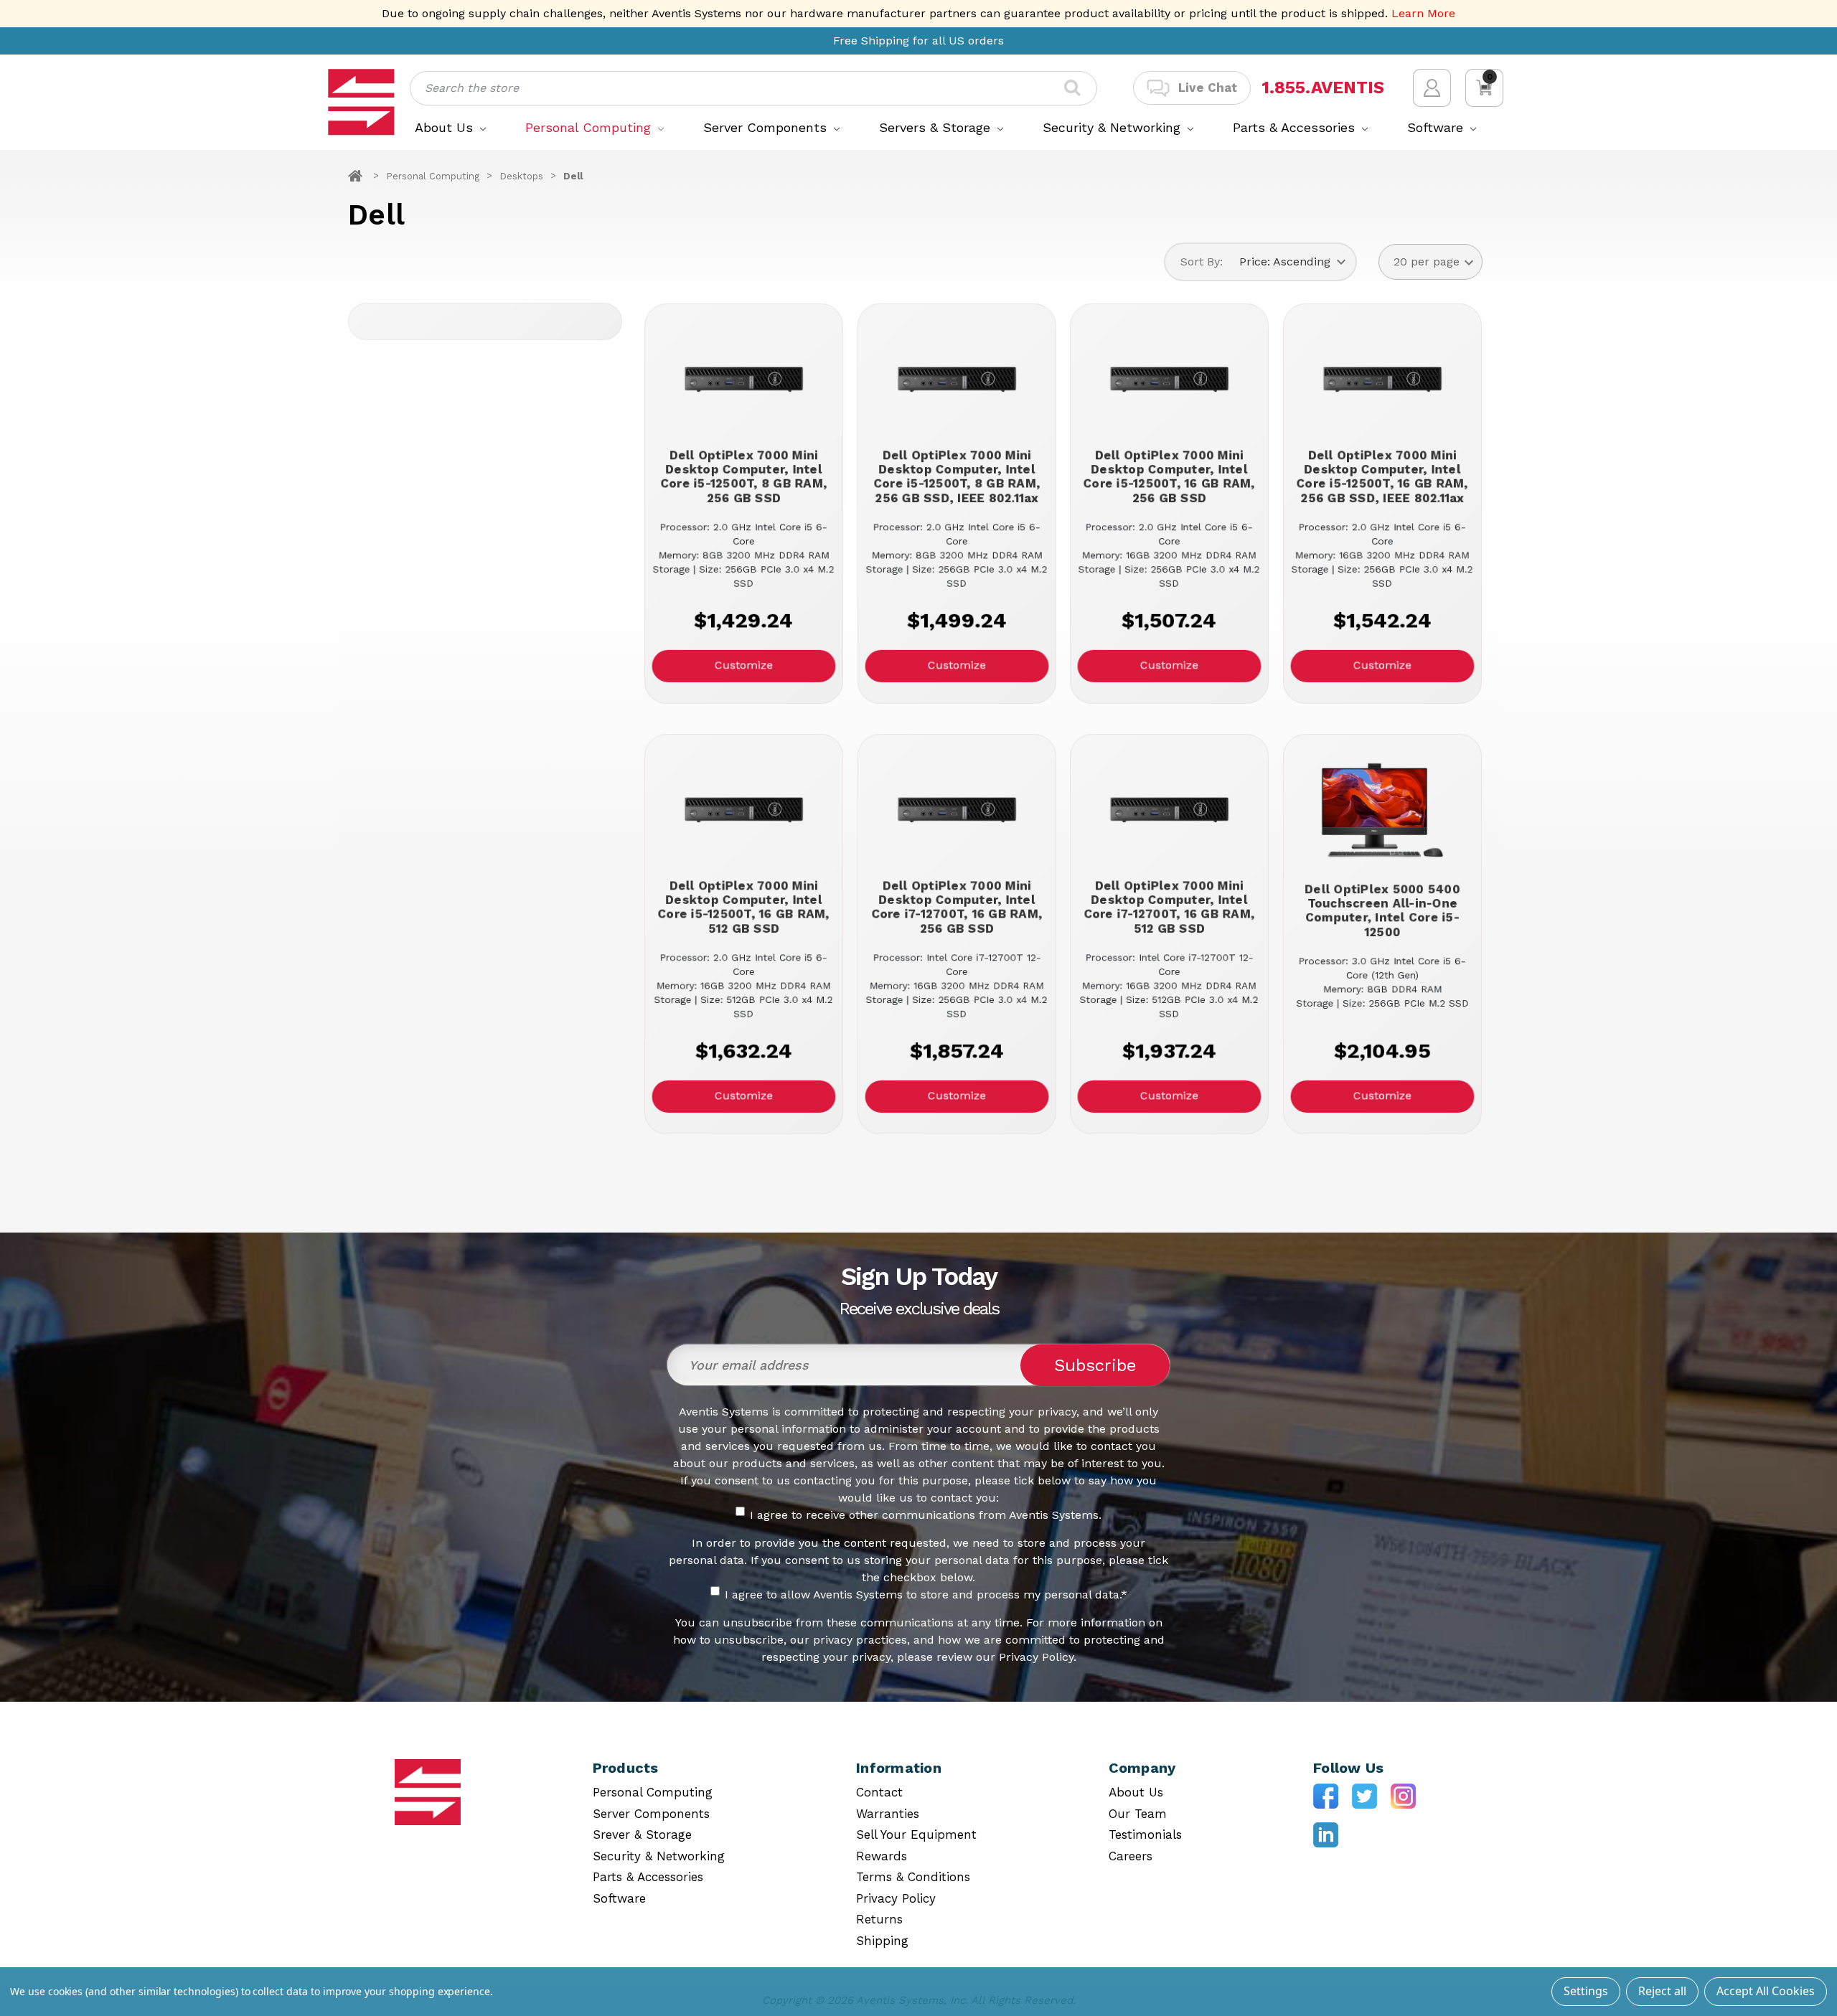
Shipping (882, 1941)
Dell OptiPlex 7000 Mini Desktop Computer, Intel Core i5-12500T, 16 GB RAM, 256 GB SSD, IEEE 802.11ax (1383, 476)
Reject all (1662, 1991)
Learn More (1423, 13)
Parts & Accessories (1296, 127)
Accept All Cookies (1766, 1991)
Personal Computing (590, 127)
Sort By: (1202, 262)
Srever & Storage (642, 1834)
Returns (879, 1919)
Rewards (882, 1856)
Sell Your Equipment (916, 1834)
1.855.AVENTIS (1323, 88)
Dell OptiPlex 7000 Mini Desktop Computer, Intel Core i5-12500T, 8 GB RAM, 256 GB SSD (744, 476)
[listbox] (1293, 262)
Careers (1131, 1856)
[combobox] (753, 88)
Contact (879, 1792)
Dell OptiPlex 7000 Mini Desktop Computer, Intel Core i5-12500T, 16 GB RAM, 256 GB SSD (1170, 476)
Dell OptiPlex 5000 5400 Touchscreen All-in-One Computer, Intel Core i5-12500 (1382, 910)
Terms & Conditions (913, 1877)
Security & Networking (1114, 127)
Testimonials (1145, 1834)
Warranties (888, 1814)
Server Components (767, 127)
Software (1437, 127)
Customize (743, 665)
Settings (1586, 1991)
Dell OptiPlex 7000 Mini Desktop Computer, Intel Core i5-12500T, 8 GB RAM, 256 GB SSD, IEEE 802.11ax (957, 476)
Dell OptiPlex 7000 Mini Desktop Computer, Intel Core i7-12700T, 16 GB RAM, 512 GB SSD (1169, 907)
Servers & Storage (937, 127)
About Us (446, 127)
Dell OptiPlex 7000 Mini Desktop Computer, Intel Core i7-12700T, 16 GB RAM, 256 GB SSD (957, 907)
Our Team (1138, 1814)
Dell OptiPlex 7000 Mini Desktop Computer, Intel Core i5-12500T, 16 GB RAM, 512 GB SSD (743, 907)
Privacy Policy (896, 1898)
